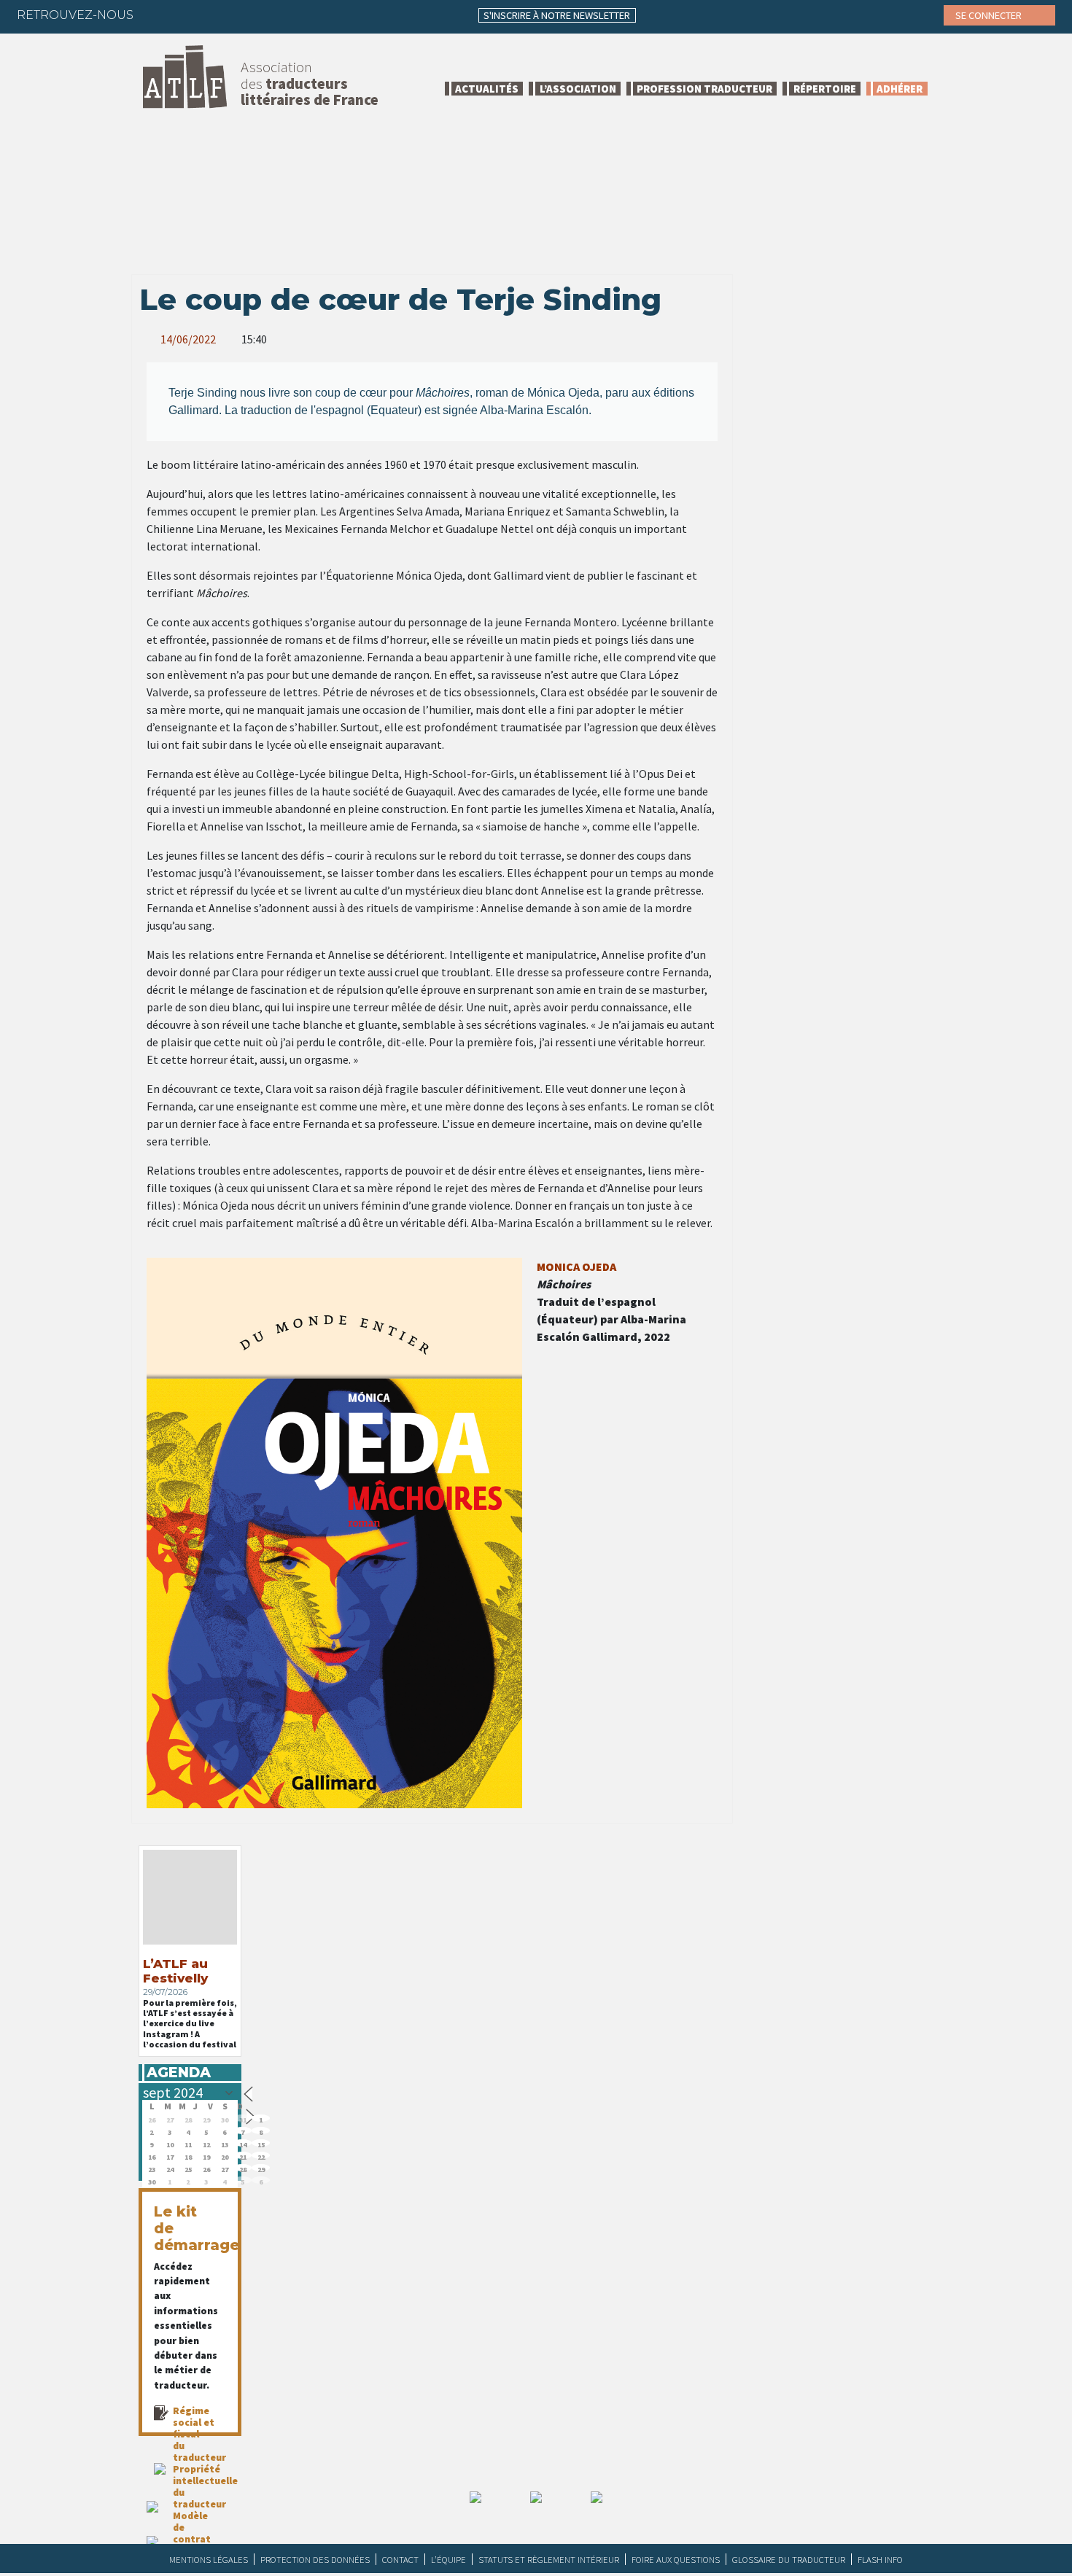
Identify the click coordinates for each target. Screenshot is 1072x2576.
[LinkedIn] (214, 15)
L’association (578, 89)
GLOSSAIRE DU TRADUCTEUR (789, 2559)
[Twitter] (186, 15)
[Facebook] (158, 15)
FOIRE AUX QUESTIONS (676, 2559)
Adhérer (900, 89)
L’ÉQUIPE (448, 2559)
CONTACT (400, 2559)
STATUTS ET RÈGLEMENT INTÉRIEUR (549, 2559)
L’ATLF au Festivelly (175, 1971)
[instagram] (243, 15)
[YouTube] (271, 15)
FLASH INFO (880, 2559)
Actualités (487, 89)
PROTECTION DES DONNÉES (315, 2559)
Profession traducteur (704, 89)
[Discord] (300, 15)
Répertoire (825, 89)
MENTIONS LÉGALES (209, 2559)
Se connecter (990, 15)
